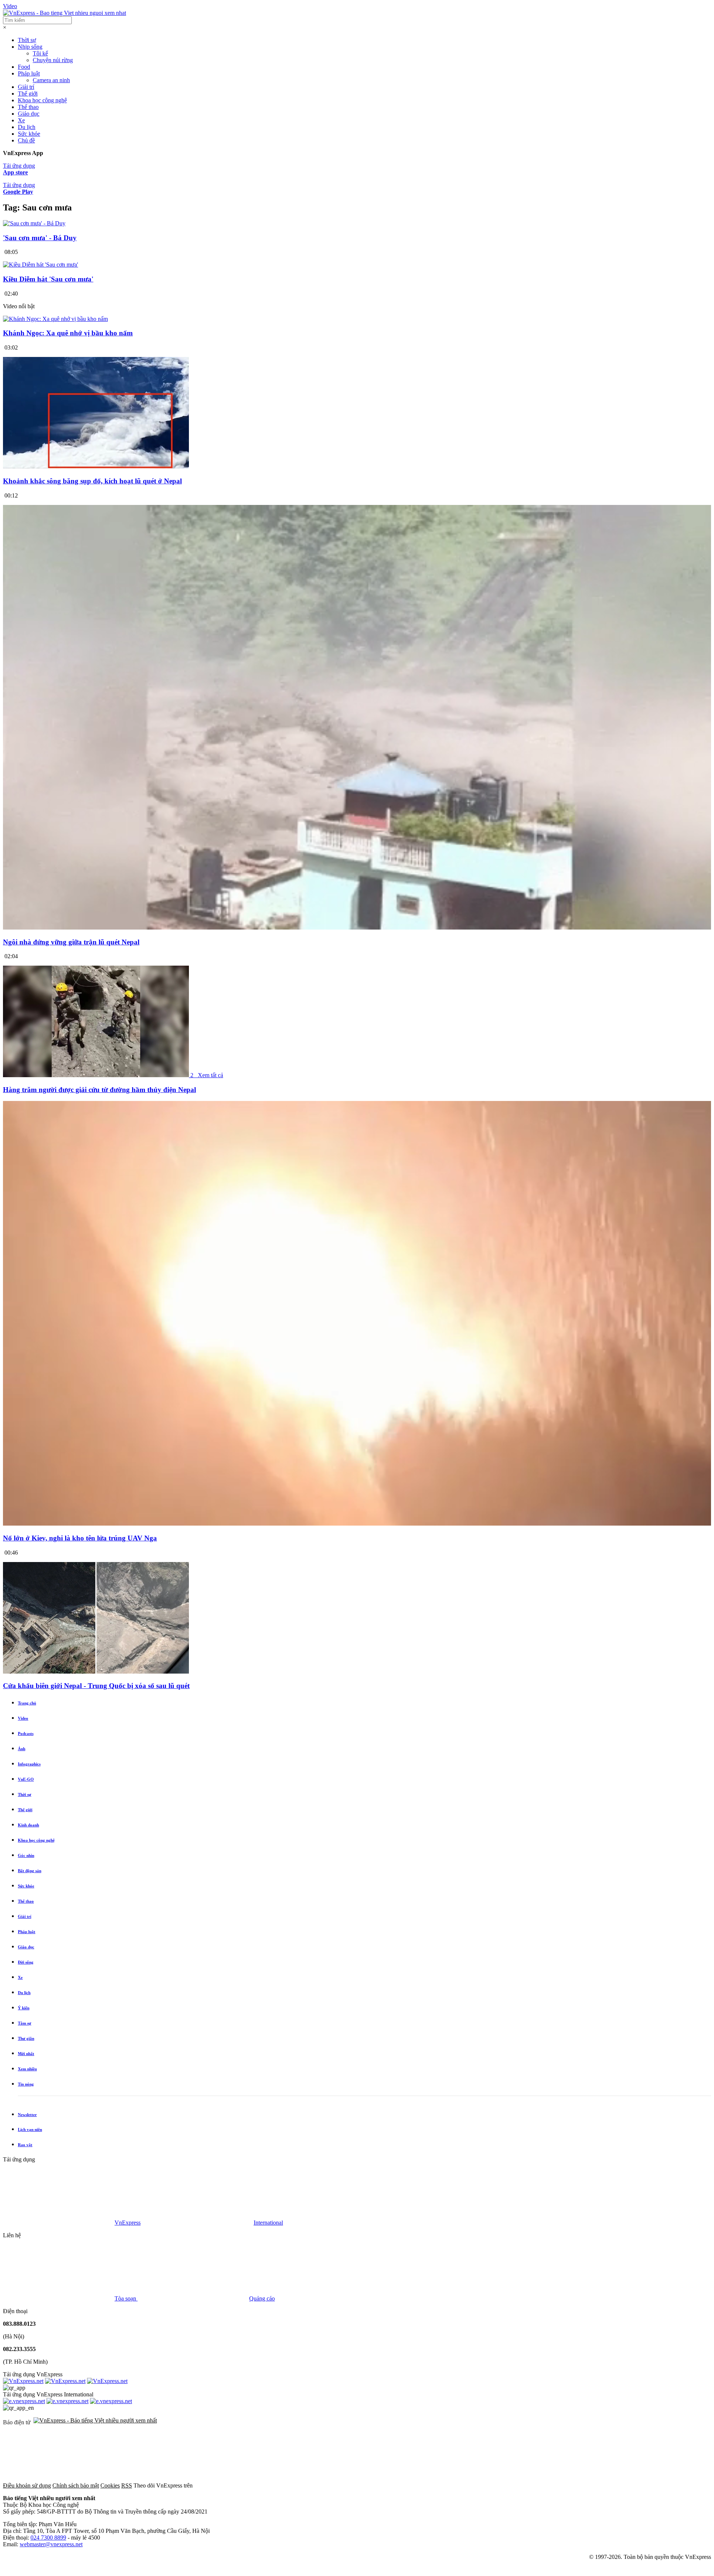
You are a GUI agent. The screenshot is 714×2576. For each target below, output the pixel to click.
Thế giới (28, 94)
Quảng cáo (262, 2298)
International (268, 2223)
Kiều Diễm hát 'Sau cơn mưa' (48, 279)
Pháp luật (29, 73)
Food (24, 67)
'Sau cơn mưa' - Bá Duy (40, 238)
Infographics (29, 1764)
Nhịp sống (30, 47)
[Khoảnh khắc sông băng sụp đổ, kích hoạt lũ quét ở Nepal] (96, 466)
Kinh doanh (28, 1825)
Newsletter (27, 2115)
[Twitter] (363, 2485)
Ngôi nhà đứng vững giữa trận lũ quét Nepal (71, 942)
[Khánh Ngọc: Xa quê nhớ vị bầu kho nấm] (55, 319)
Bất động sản (30, 1871)
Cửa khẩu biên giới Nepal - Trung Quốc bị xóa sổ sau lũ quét (96, 1686)
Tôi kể (40, 53)
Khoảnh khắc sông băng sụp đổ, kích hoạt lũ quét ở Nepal (92, 481)
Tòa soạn (126, 2298)
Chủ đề (26, 140)
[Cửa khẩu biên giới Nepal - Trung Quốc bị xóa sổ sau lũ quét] (96, 1672)
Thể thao (28, 107)
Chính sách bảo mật (76, 2485)
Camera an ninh (51, 80)
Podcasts (26, 1733)
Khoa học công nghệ (42, 100)
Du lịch (27, 127)
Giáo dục (29, 114)
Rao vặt (25, 2145)
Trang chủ (27, 1703)
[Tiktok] (589, 2485)
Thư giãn (26, 2038)
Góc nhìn (26, 1855)
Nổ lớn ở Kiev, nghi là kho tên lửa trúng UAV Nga (80, 1538)
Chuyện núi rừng (53, 60)
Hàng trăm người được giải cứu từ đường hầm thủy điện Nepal (99, 1090)
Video (10, 6)
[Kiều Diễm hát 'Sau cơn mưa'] (41, 265)
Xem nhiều (27, 2069)
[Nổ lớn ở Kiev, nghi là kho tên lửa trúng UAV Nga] (357, 1524)
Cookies (110, 2485)
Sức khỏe (29, 134)
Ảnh (22, 1749)
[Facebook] (250, 2485)
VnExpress (128, 2223)
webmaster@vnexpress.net (51, 2544)
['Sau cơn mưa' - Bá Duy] (34, 223)
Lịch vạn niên (30, 2129)
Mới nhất (26, 2054)
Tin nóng (26, 2084)
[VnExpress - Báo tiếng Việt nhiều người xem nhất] (65, 13)
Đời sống (26, 1962)
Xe (21, 120)
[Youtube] (476, 2485)
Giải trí (26, 87)
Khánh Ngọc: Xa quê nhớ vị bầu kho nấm (68, 333)
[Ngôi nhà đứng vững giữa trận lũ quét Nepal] (357, 928)
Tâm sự (25, 2023)
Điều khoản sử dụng (27, 2485)
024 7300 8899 (48, 2538)
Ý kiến (24, 2008)
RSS (127, 2485)
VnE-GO (26, 1779)
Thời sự (27, 40)
